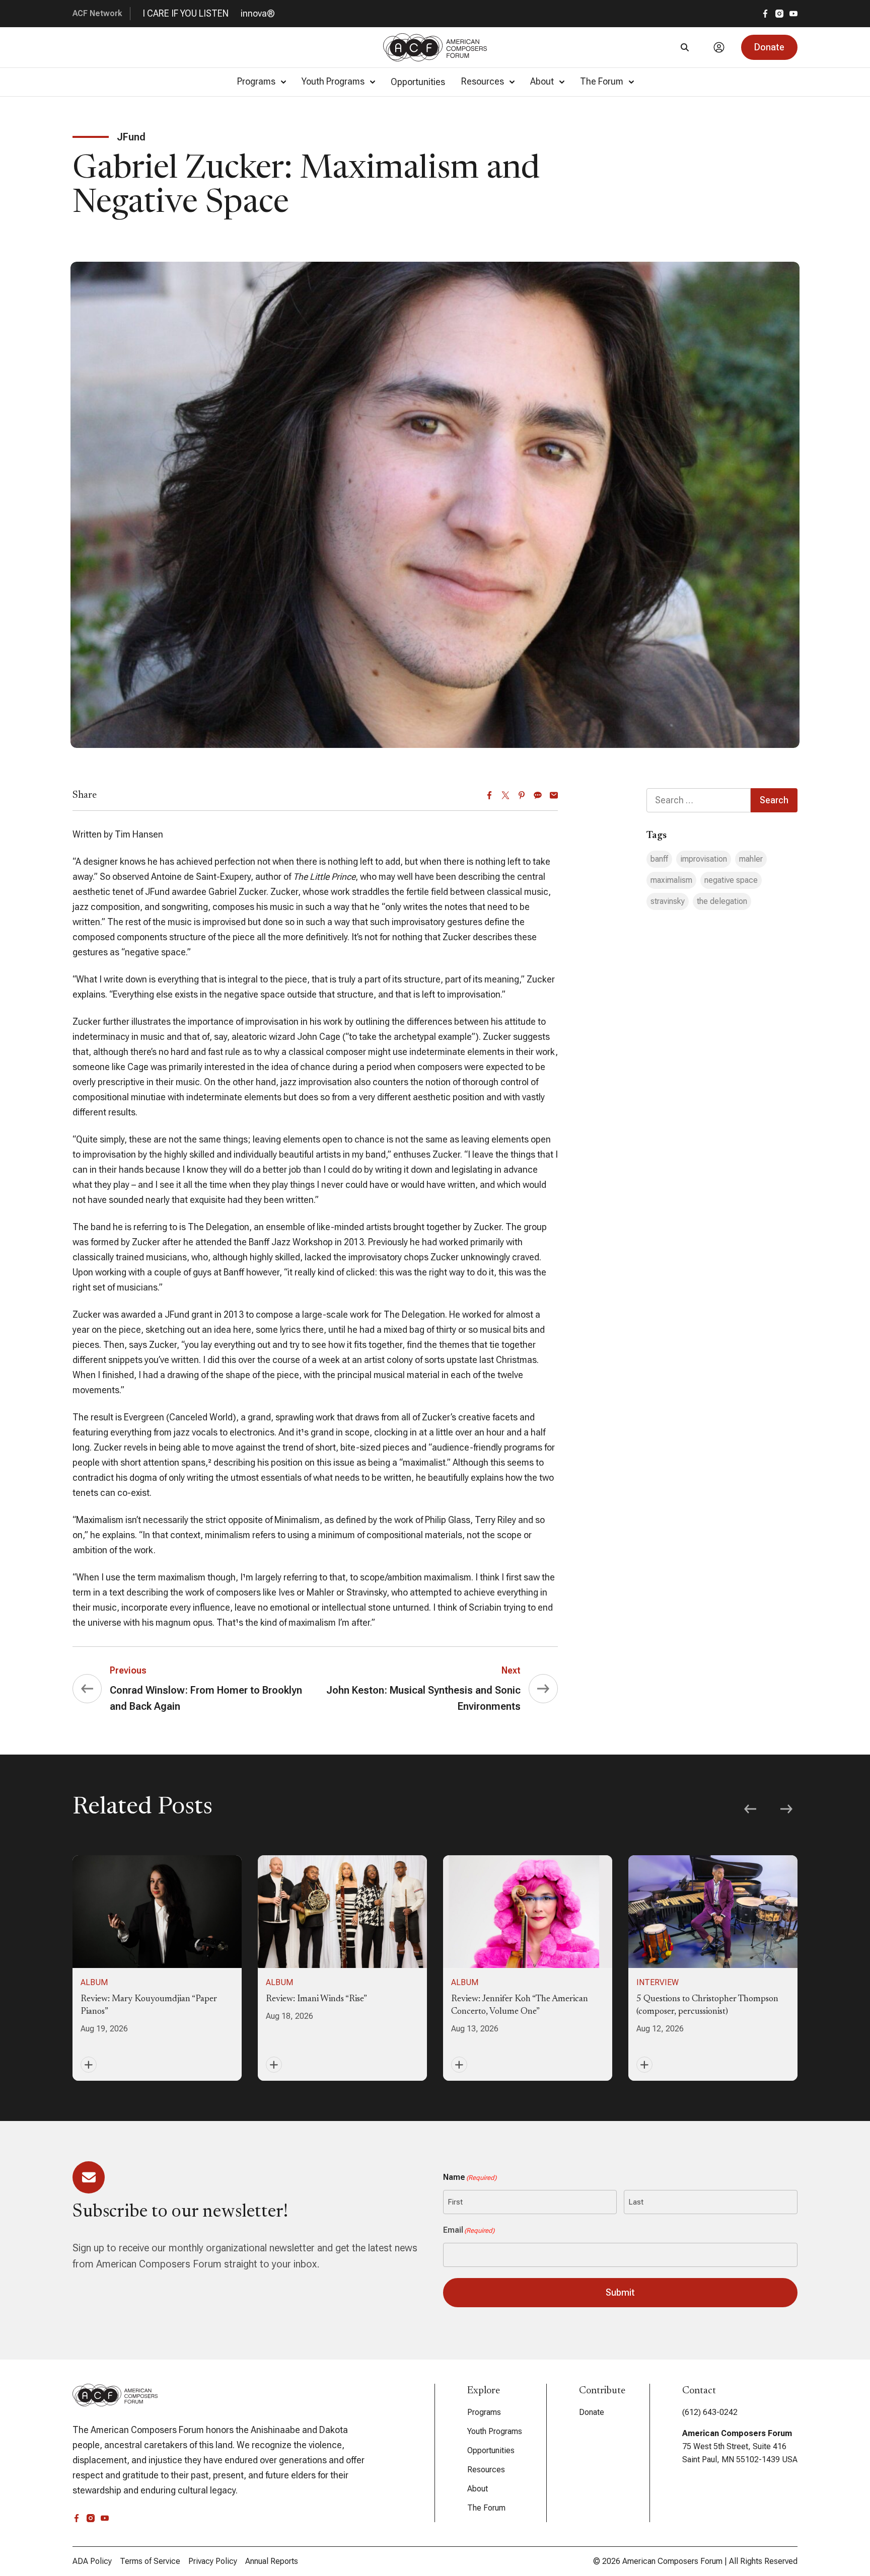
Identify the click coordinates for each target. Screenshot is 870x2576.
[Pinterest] (522, 795)
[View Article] (157, 1968)
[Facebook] (489, 795)
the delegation (722, 901)
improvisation (704, 859)
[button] (769, 47)
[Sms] (538, 795)
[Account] (719, 47)
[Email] (554, 795)
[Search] (685, 47)
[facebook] (765, 14)
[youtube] (793, 14)
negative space (731, 880)
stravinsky (668, 901)
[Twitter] (505, 795)
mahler (751, 859)
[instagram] (779, 14)
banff (659, 859)
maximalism (671, 880)
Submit (620, 2292)
